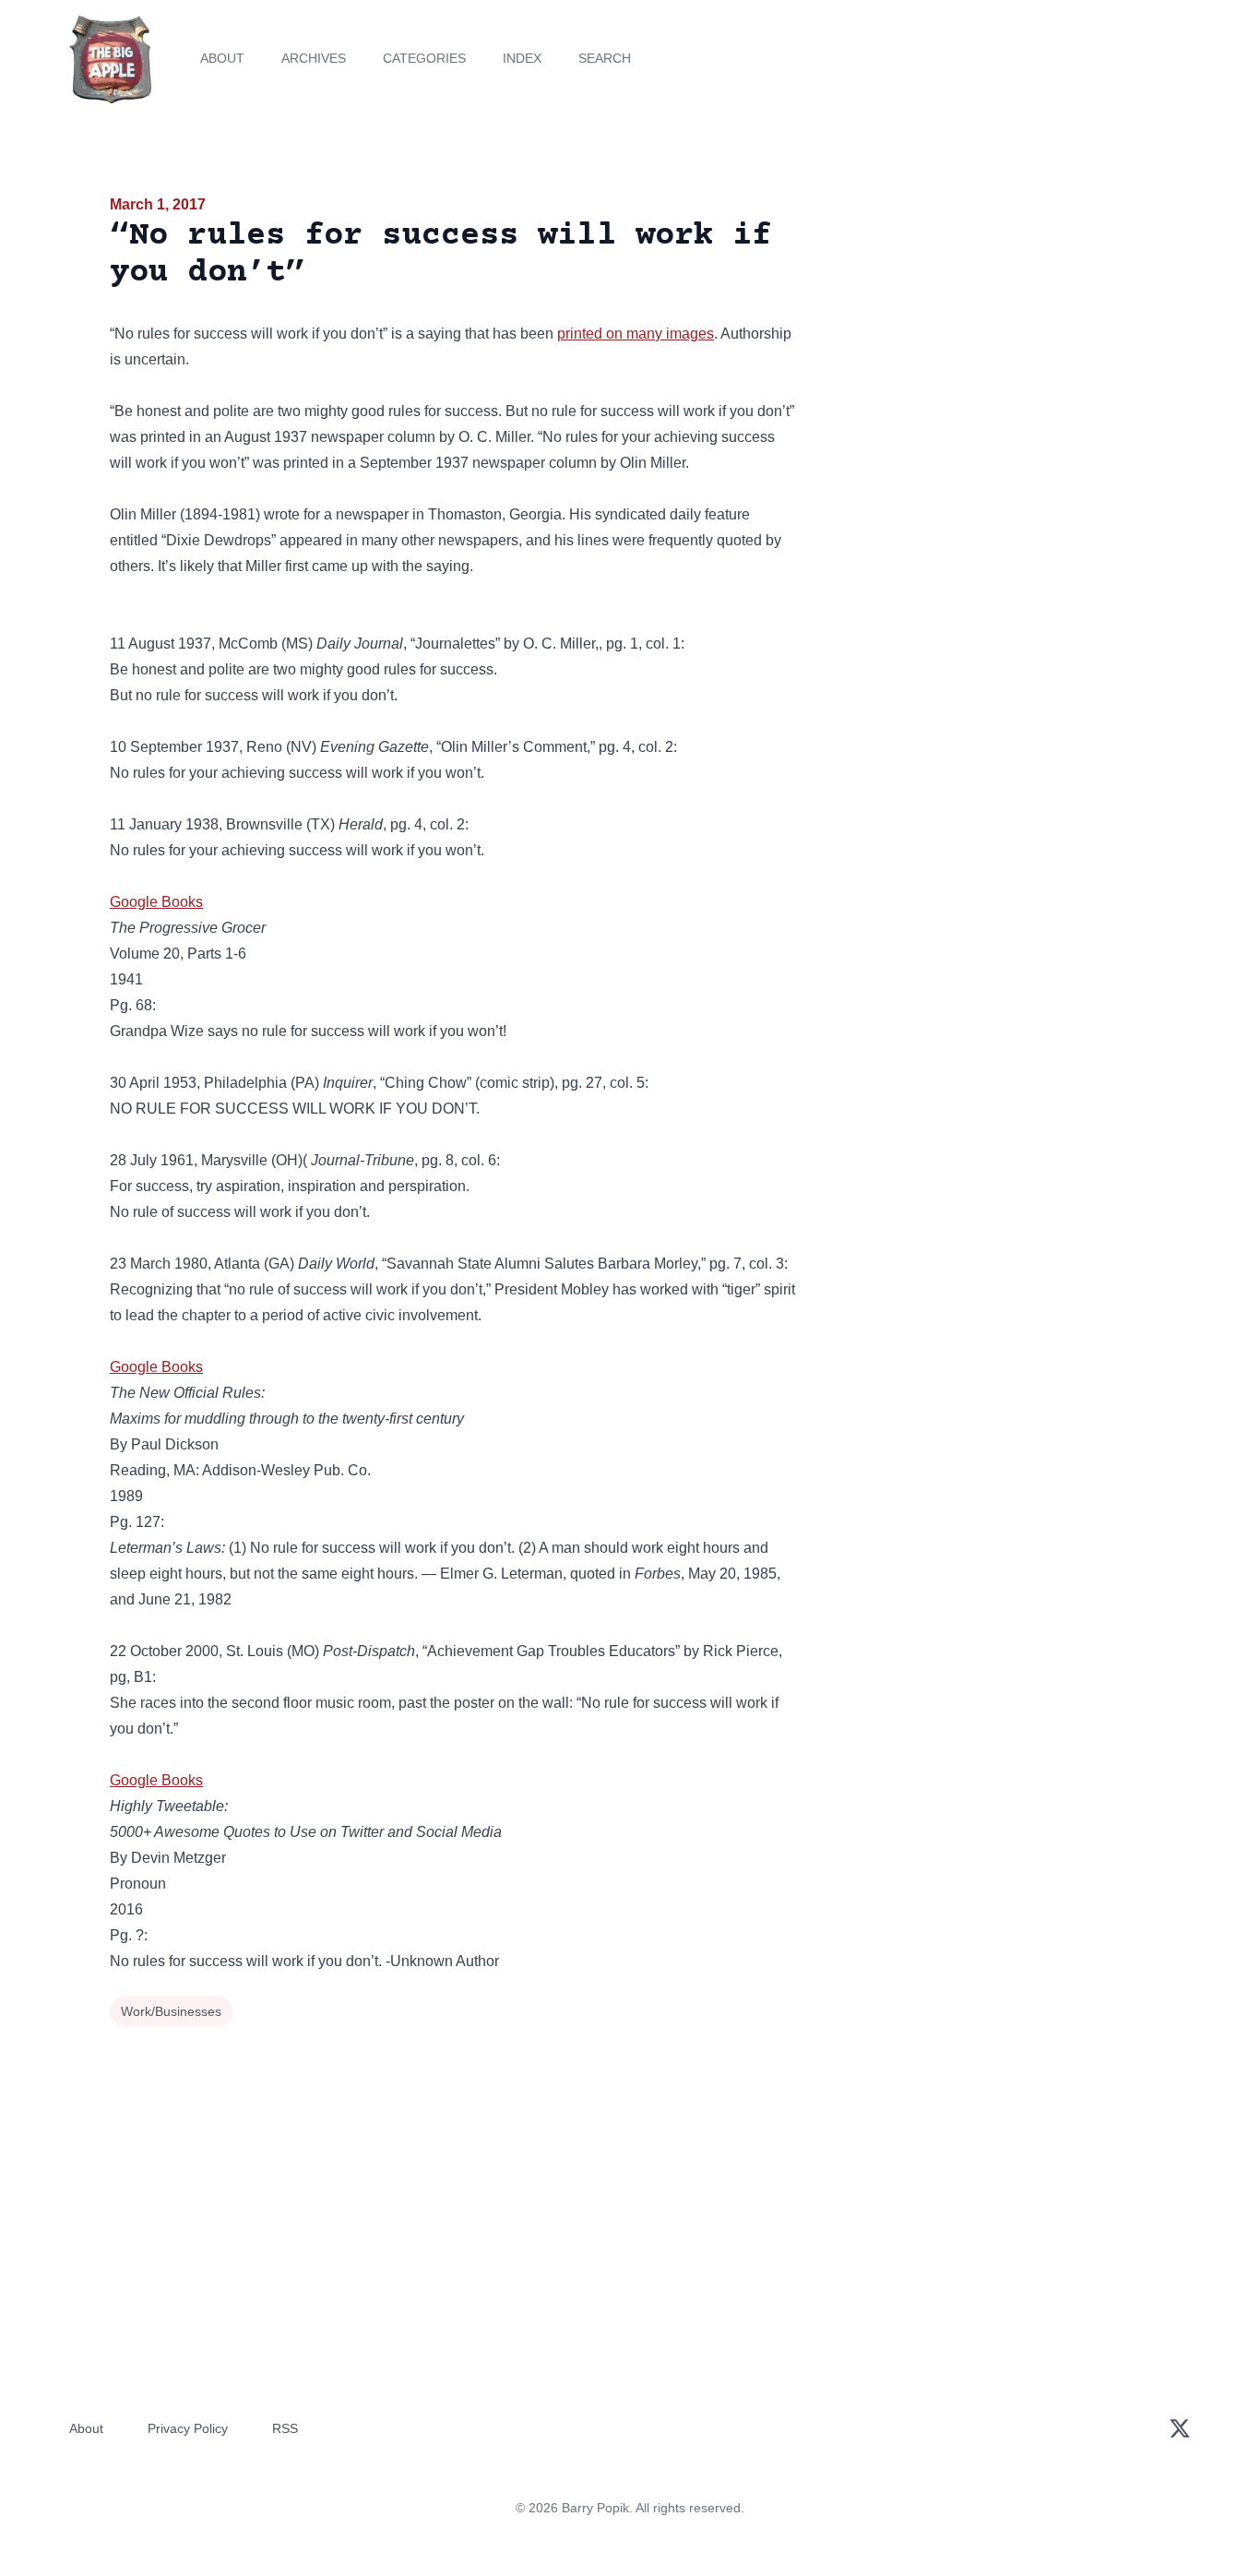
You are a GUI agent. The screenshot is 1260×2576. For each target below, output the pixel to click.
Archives (314, 58)
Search (605, 58)
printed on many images (636, 334)
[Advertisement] (984, 336)
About (222, 58)
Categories (424, 58)
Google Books (156, 902)
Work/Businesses (171, 2011)
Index (522, 58)
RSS (285, 2428)
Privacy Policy (188, 2428)
